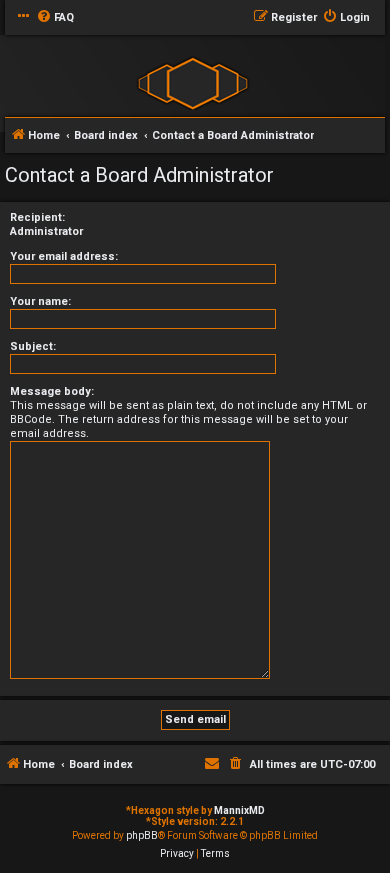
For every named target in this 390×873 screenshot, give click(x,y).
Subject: (33, 346)
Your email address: (64, 256)
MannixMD (239, 810)
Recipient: (37, 217)
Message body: (52, 391)
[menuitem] (55, 18)
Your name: (40, 301)
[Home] (192, 82)
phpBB (142, 835)
